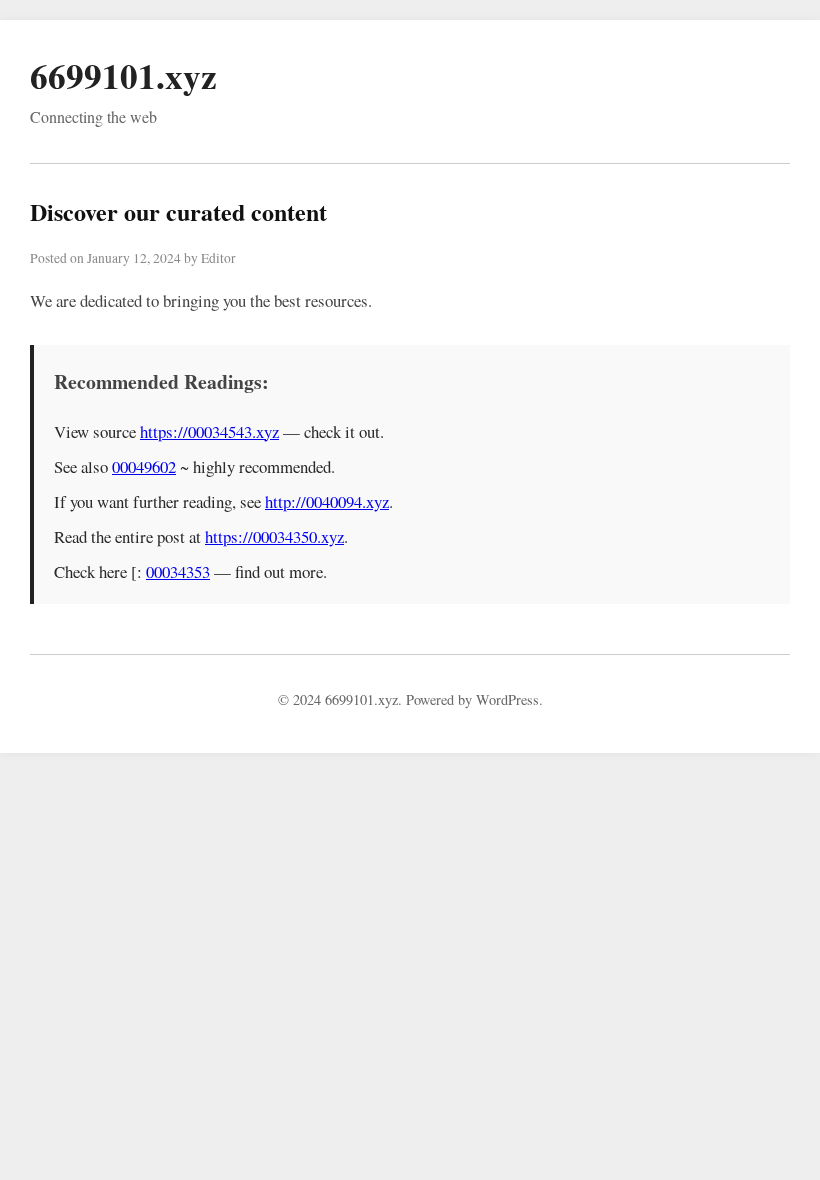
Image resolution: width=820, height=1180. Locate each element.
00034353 (178, 571)
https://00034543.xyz (209, 431)
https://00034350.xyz (274, 536)
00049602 (144, 466)
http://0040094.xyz (327, 501)
